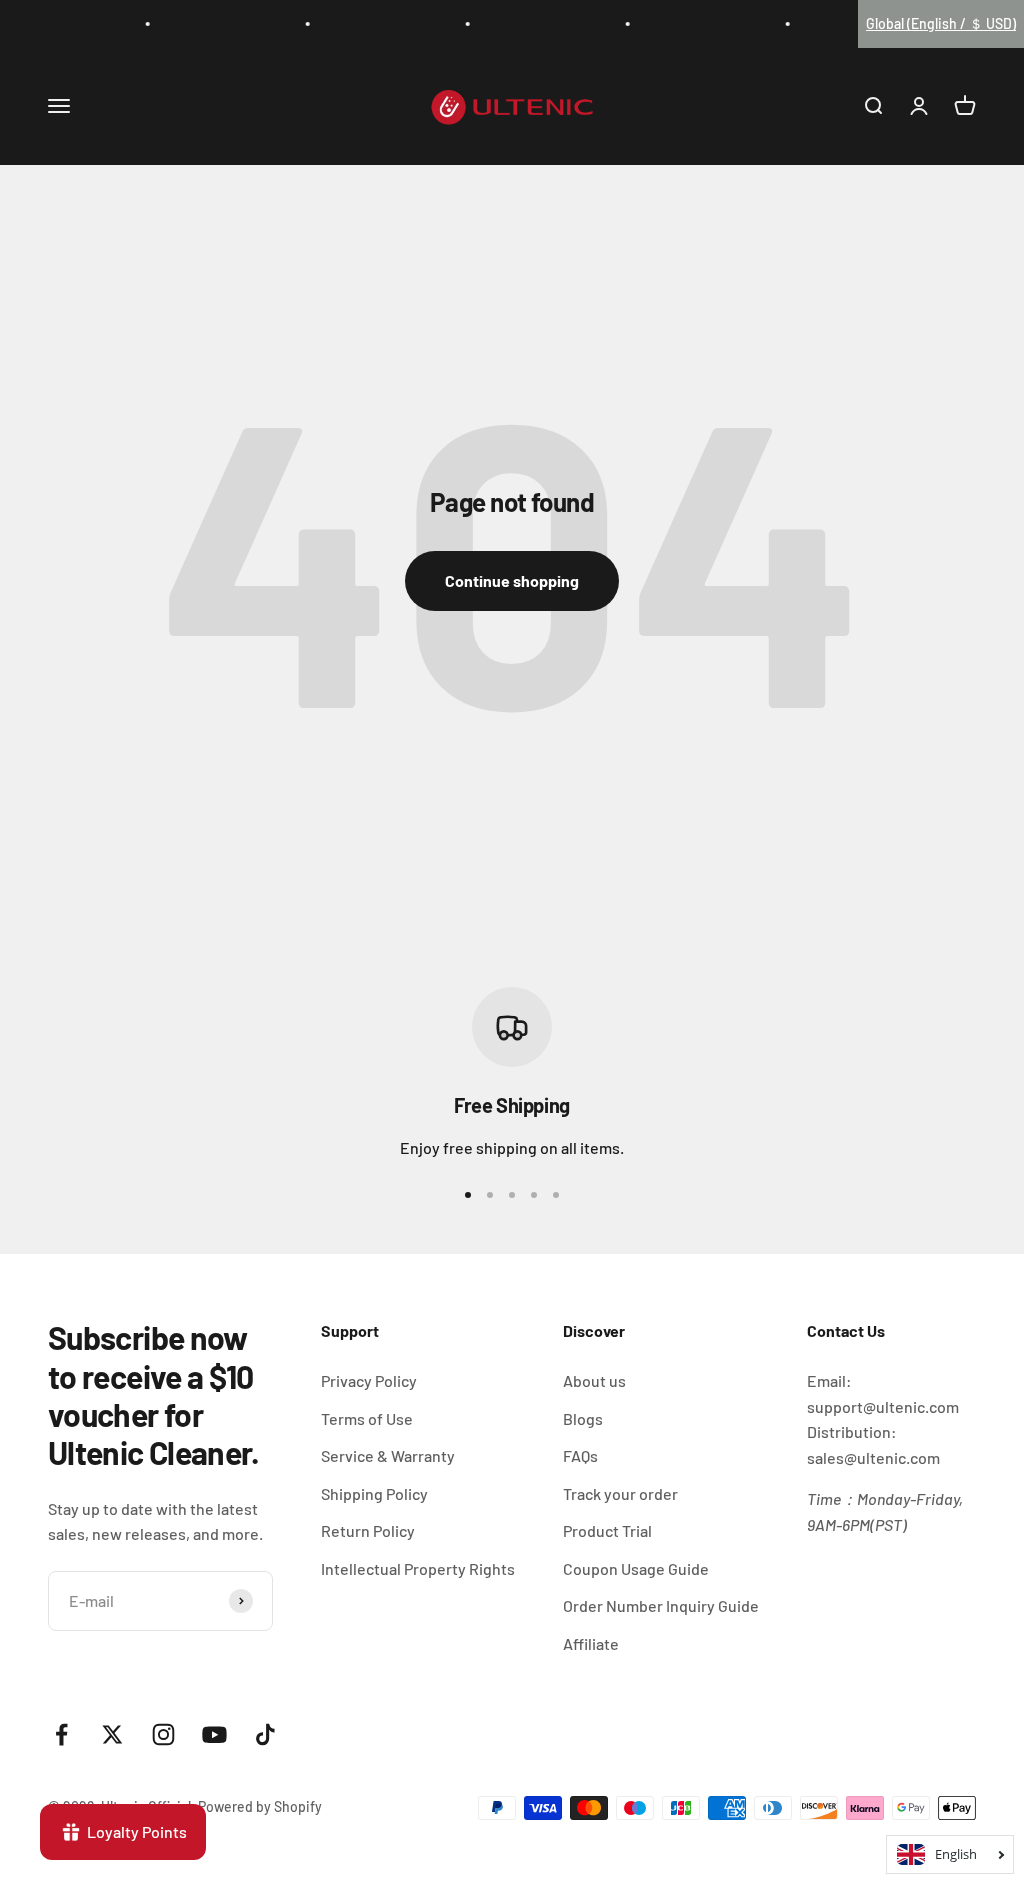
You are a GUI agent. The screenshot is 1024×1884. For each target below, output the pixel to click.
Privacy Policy (369, 1380)
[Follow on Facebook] (61, 1734)
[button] (941, 24)
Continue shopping (512, 580)
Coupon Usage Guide (636, 1568)
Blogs (583, 1418)
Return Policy (368, 1530)
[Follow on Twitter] (112, 1734)
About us (594, 1380)
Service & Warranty (388, 1455)
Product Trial (607, 1530)
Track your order (620, 1493)
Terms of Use (367, 1418)
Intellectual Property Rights (418, 1568)
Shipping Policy (374, 1493)
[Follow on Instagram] (163, 1734)
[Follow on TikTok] (265, 1734)
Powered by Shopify (260, 1806)
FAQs (580, 1455)
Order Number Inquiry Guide (661, 1605)
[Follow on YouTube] (214, 1734)
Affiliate (591, 1643)
